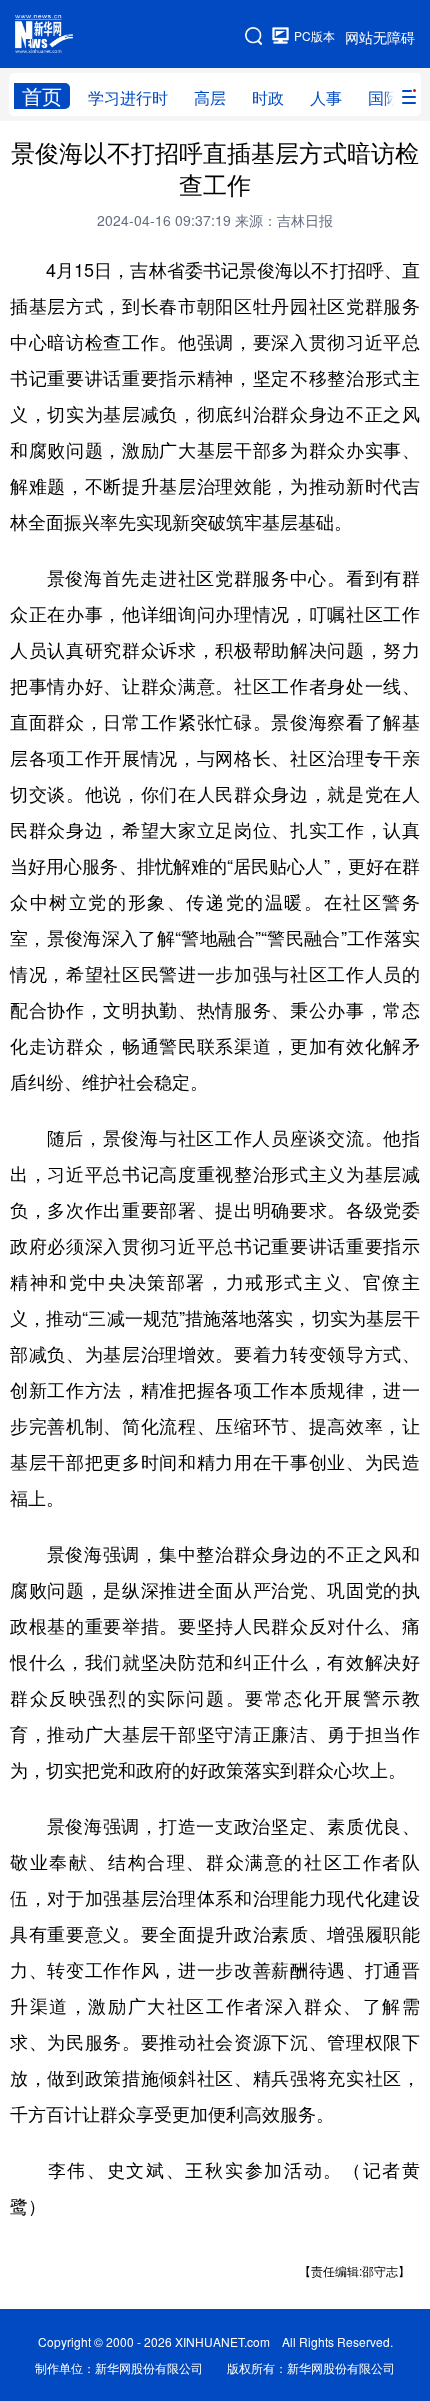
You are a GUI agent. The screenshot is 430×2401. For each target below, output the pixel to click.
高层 (210, 97)
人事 (326, 97)
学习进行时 (128, 97)
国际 (384, 97)
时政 (268, 97)
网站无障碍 (380, 37)
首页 (42, 96)
